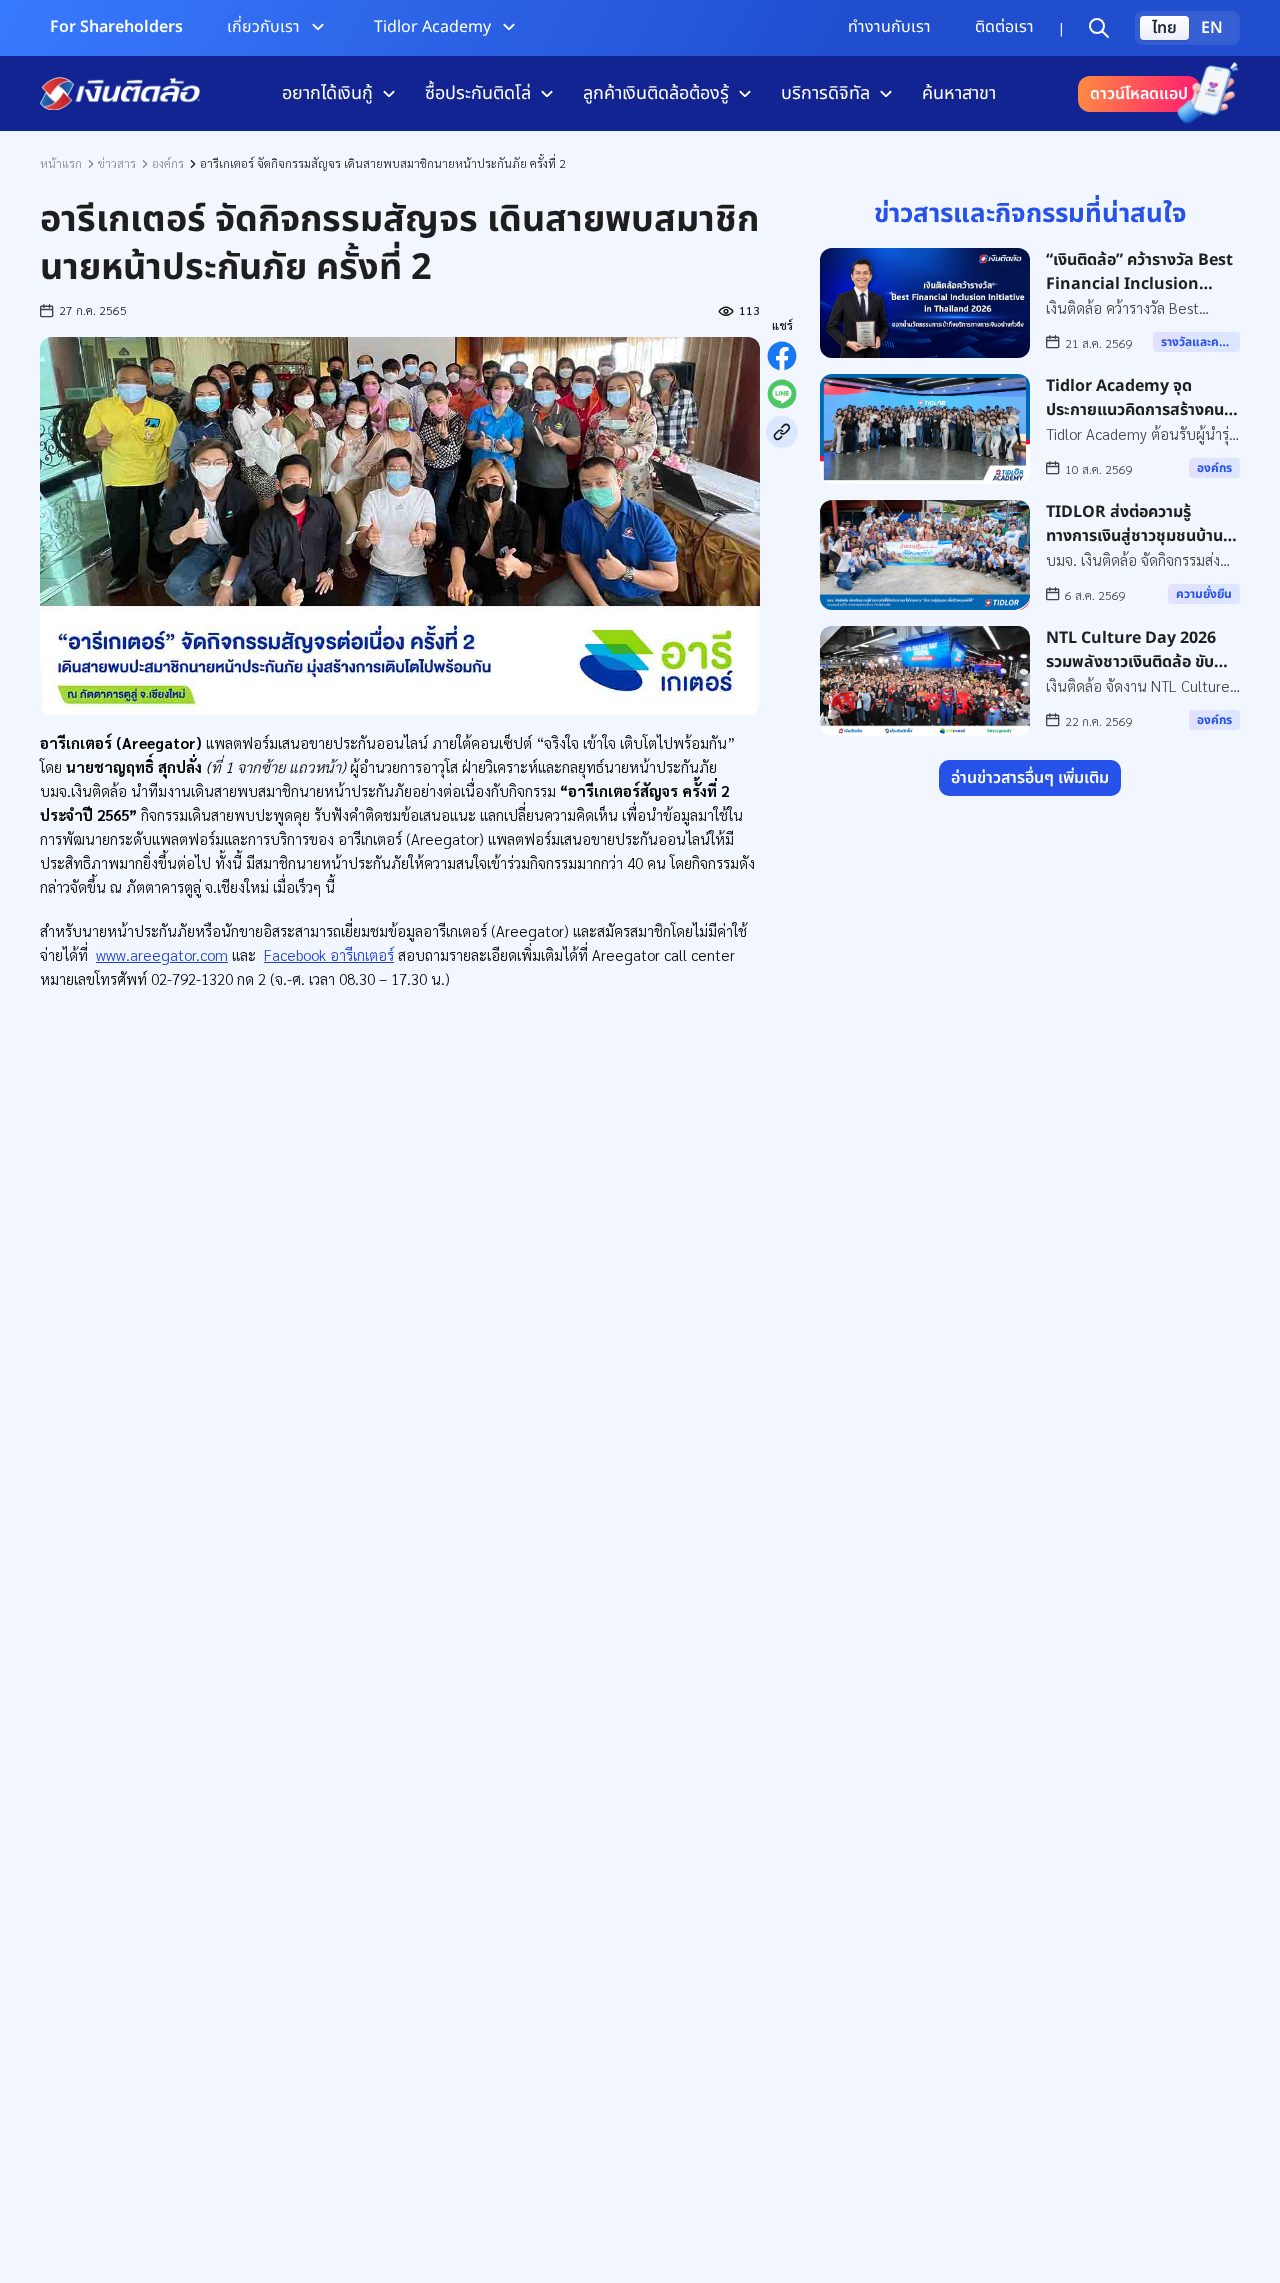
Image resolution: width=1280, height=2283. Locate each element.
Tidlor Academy (432, 27)
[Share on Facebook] (782, 356)
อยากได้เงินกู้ (327, 93)
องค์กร (168, 163)
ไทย (1164, 28)
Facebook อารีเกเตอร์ (329, 954)
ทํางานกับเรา (889, 27)
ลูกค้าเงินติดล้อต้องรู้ (656, 93)
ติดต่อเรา (1004, 27)
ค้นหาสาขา (959, 93)
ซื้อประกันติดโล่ (478, 93)
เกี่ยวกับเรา (263, 27)
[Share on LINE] (782, 394)
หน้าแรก (61, 163)
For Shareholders (116, 27)
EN (1212, 28)
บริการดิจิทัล (825, 93)
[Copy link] (782, 432)
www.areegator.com (162, 954)
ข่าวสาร (117, 163)
